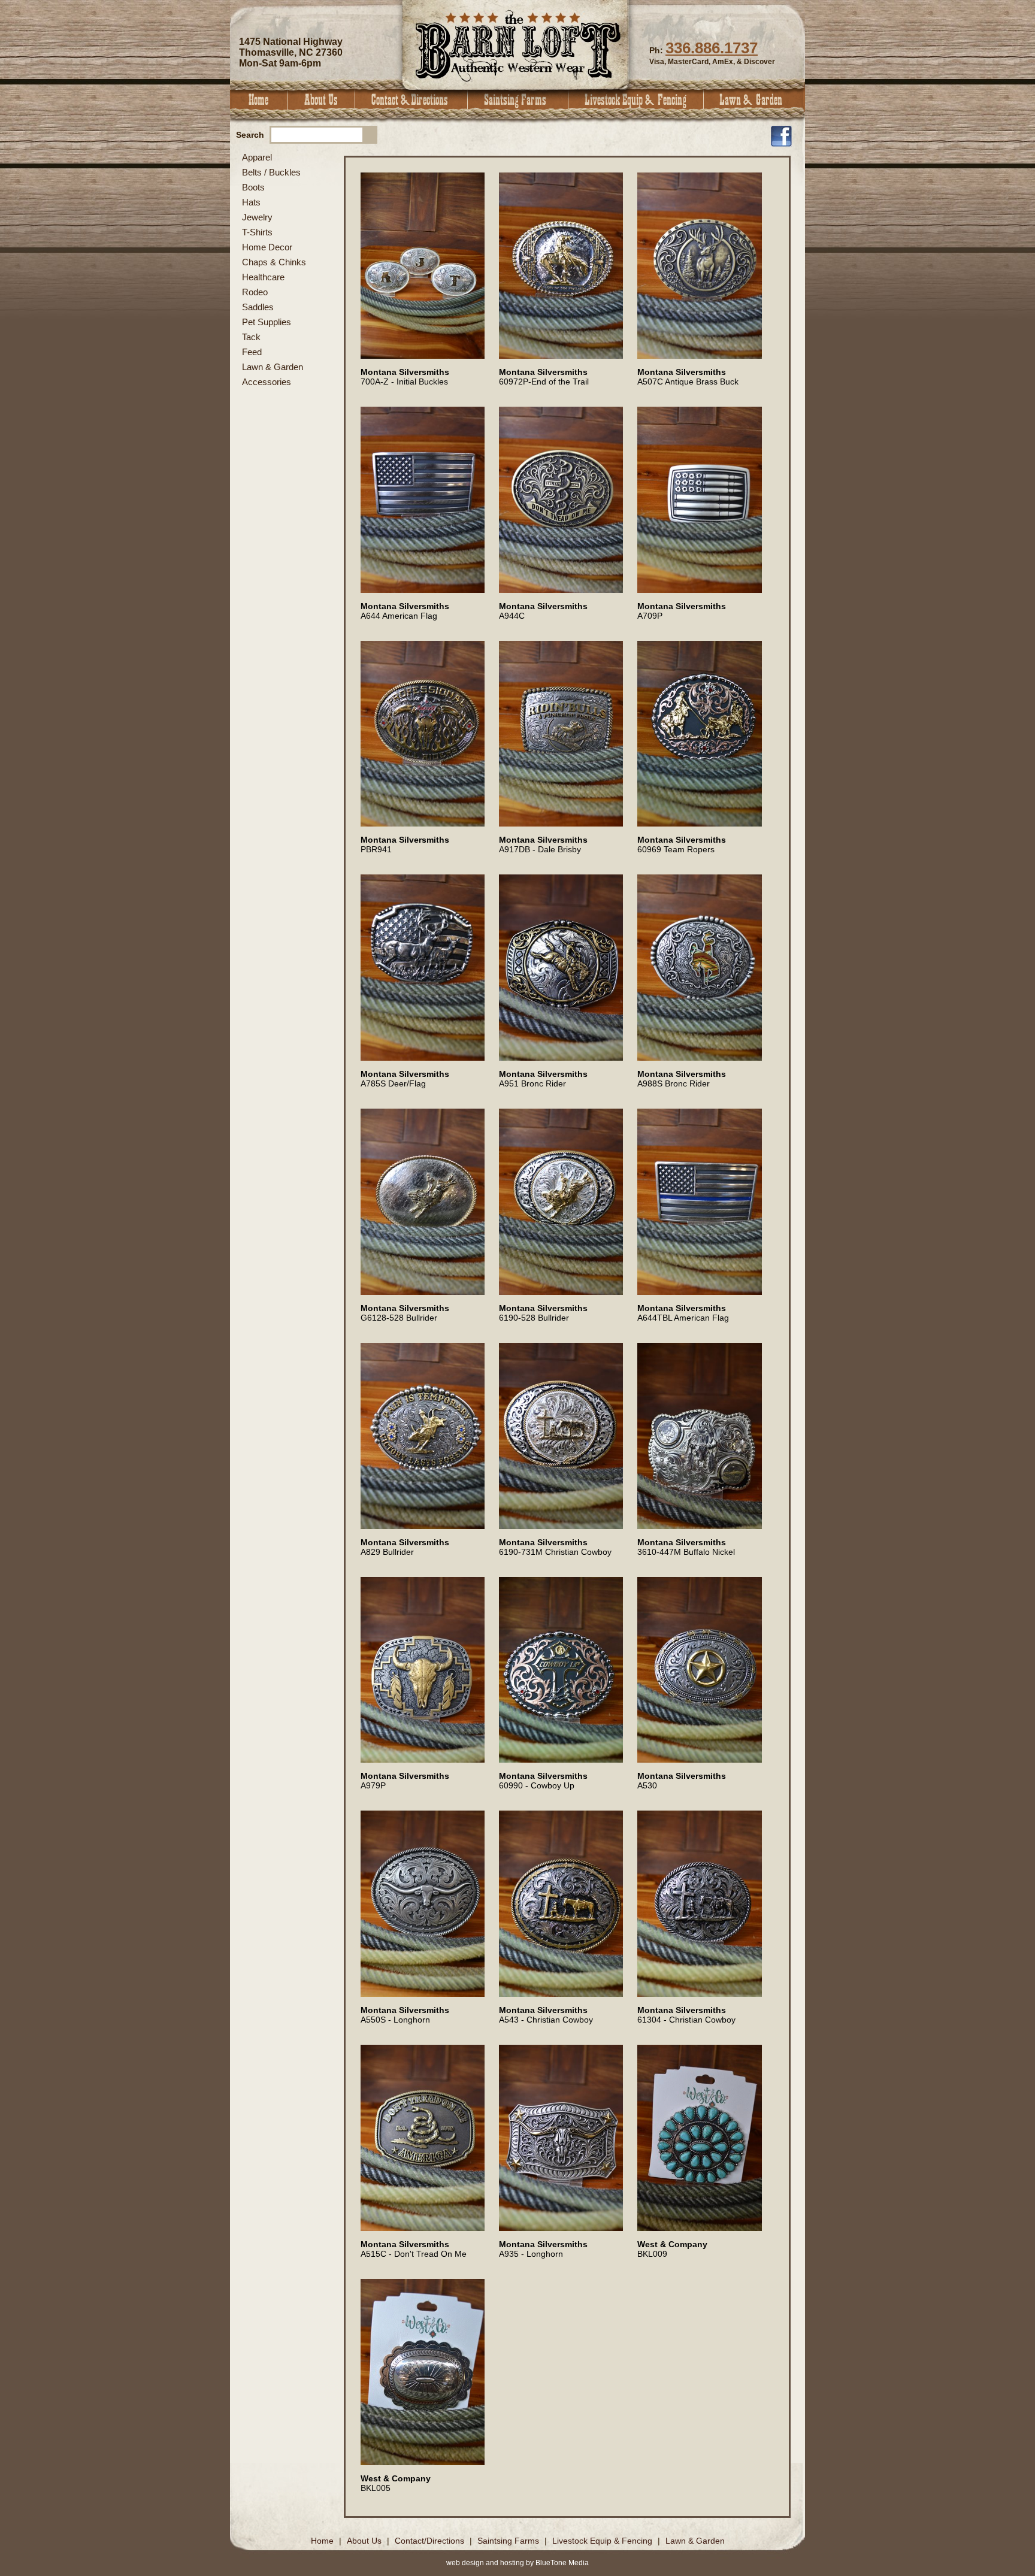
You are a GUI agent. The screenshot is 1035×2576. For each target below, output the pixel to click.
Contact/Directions (431, 2541)
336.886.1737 (712, 48)
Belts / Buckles (271, 172)
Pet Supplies (267, 322)
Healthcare (263, 277)
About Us (322, 100)
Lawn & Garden (754, 100)
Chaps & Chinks (274, 262)
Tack (251, 337)
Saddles (258, 307)
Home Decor (267, 247)
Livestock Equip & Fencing (636, 100)
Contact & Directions (411, 100)
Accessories (267, 382)
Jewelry (257, 217)
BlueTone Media (562, 2563)
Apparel (257, 157)
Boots (253, 187)
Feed (252, 352)
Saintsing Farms (518, 100)
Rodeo (255, 292)
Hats (251, 202)
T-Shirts (257, 232)
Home (259, 100)
